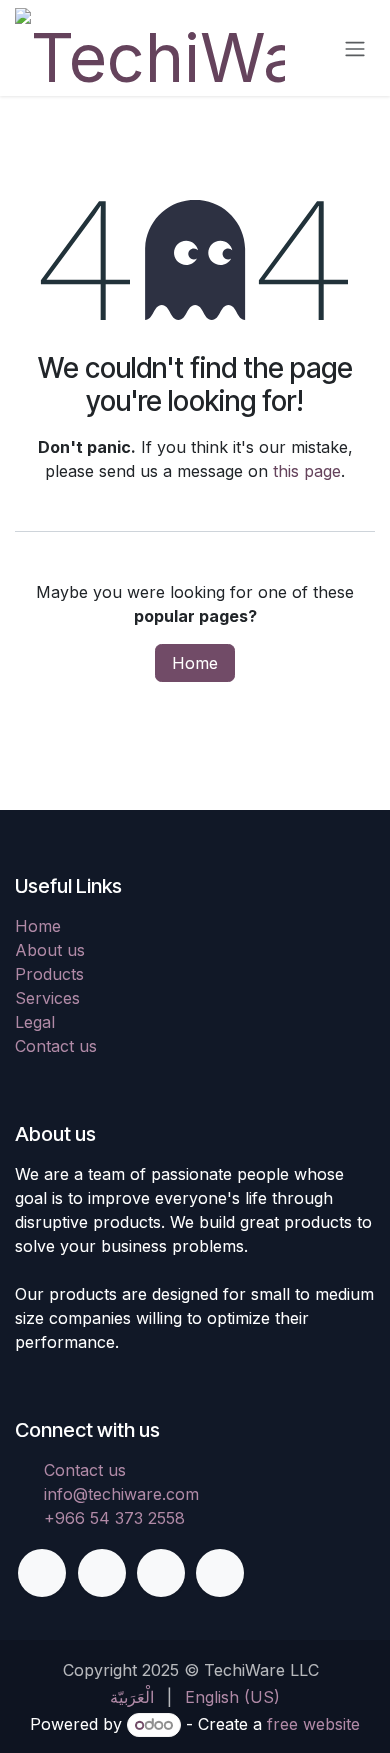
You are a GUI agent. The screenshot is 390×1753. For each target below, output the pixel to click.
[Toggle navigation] (355, 48)
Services (47, 998)
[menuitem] (132, 1697)
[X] (102, 1573)
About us (50, 950)
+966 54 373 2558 (114, 1518)
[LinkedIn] (161, 1573)
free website (313, 1724)
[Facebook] (42, 1573)
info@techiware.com (121, 1494)
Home (195, 663)
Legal (35, 1022)
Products (49, 974)
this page (307, 471)
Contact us (56, 1046)
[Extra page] (220, 1573)
